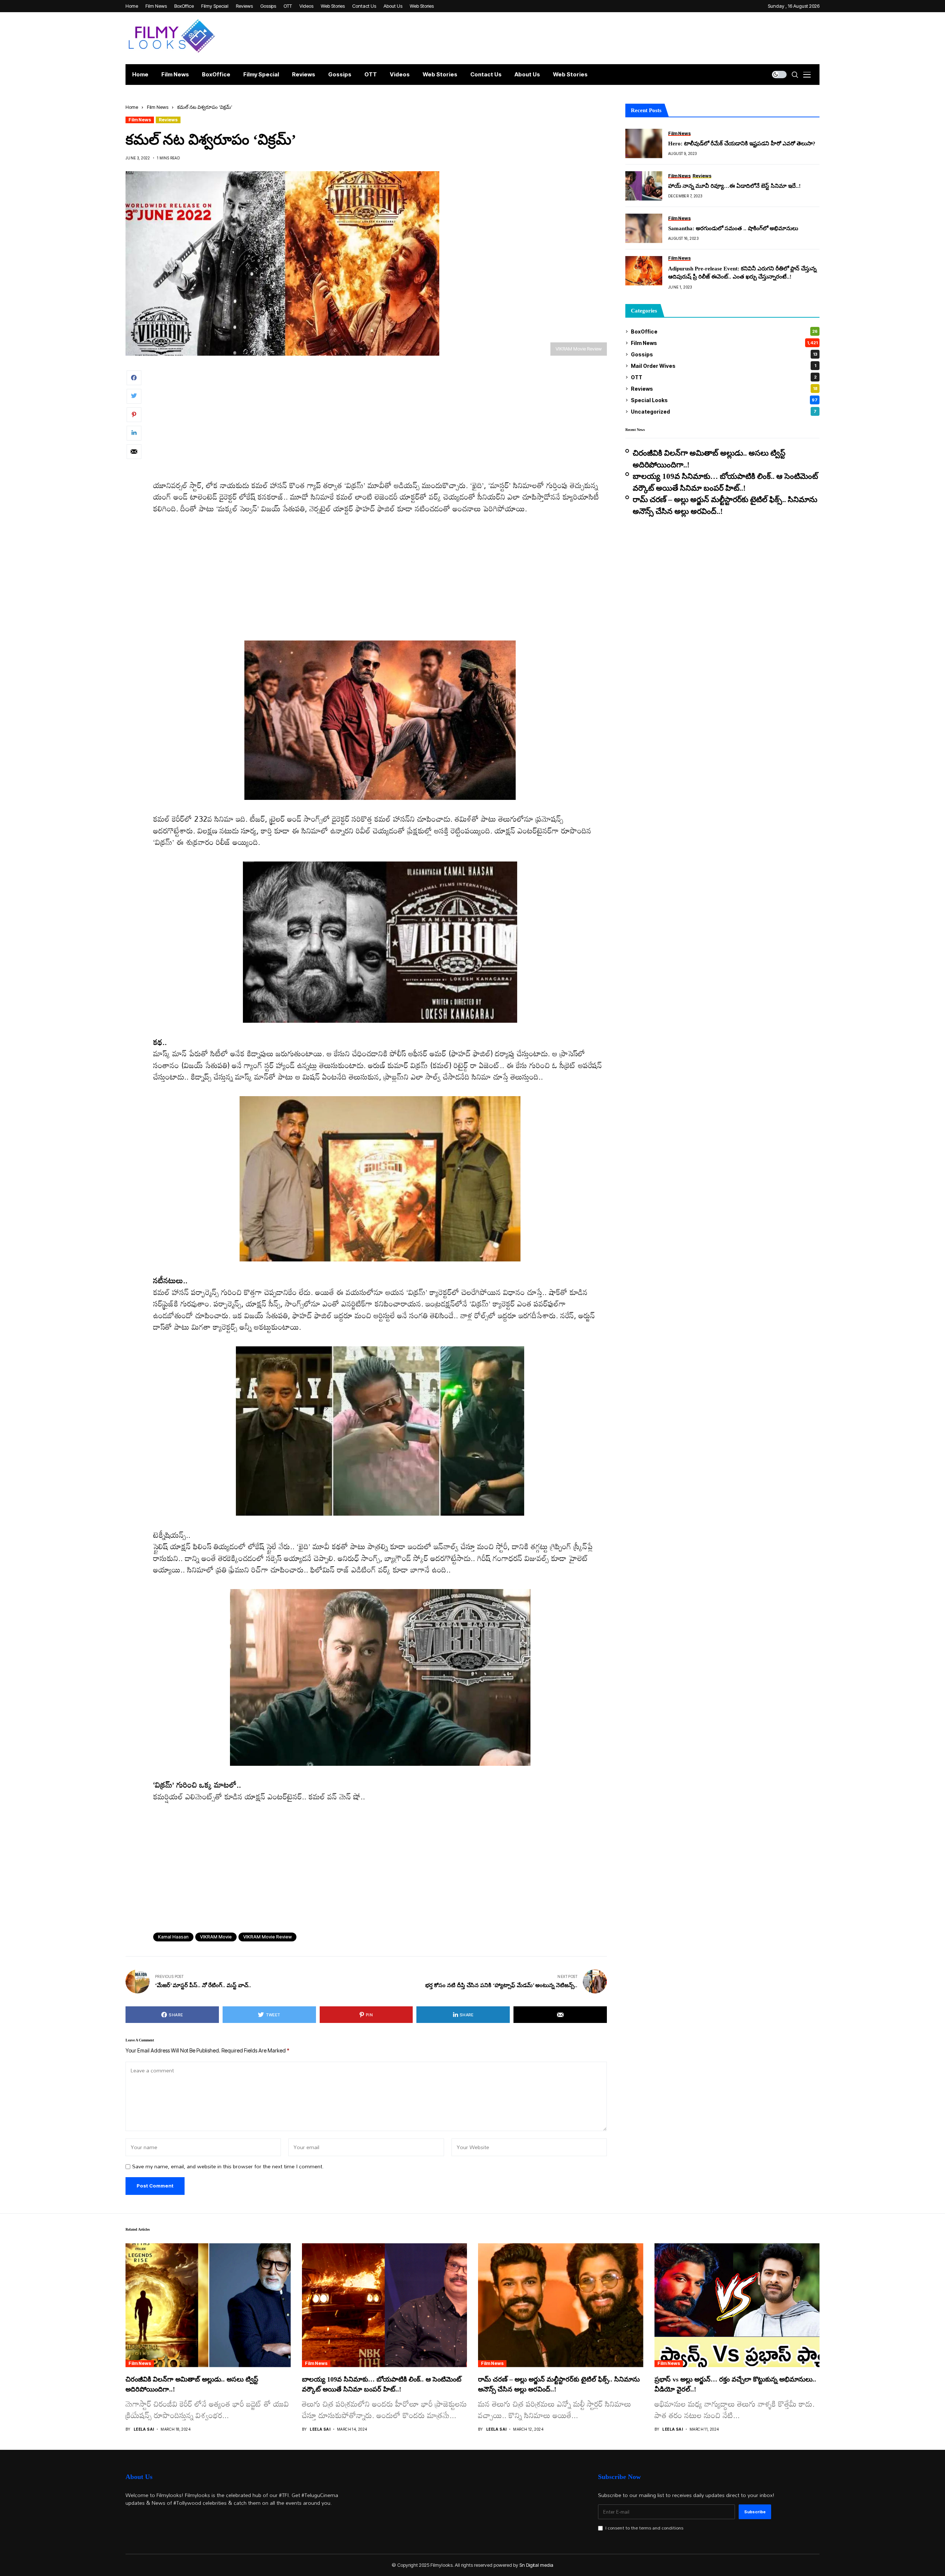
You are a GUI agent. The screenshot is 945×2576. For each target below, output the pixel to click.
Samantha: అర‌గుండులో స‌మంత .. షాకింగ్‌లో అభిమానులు (733, 228)
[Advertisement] (375, 425)
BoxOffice (724, 332)
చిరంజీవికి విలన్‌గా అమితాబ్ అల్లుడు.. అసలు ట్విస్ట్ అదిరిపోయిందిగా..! (709, 459)
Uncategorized (724, 412)
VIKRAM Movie (216, 1937)
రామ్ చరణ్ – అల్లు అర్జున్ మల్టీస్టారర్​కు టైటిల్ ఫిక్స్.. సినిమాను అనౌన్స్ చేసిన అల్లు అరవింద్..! (725, 505)
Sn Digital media (536, 2565)
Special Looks (724, 400)
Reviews (168, 120)
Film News (158, 107)
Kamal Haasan (173, 1937)
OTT (724, 377)
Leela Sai (144, 2429)
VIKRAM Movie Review (267, 1937)
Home (132, 107)
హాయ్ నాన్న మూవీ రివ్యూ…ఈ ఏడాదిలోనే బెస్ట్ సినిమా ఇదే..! (734, 186)
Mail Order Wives (724, 366)
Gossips (724, 354)
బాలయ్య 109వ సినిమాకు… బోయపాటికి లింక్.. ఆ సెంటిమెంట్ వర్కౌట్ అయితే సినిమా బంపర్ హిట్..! (725, 482)
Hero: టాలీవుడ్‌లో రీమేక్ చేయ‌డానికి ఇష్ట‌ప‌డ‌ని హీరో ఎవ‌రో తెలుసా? (742, 144)
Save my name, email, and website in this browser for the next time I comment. (228, 2167)
